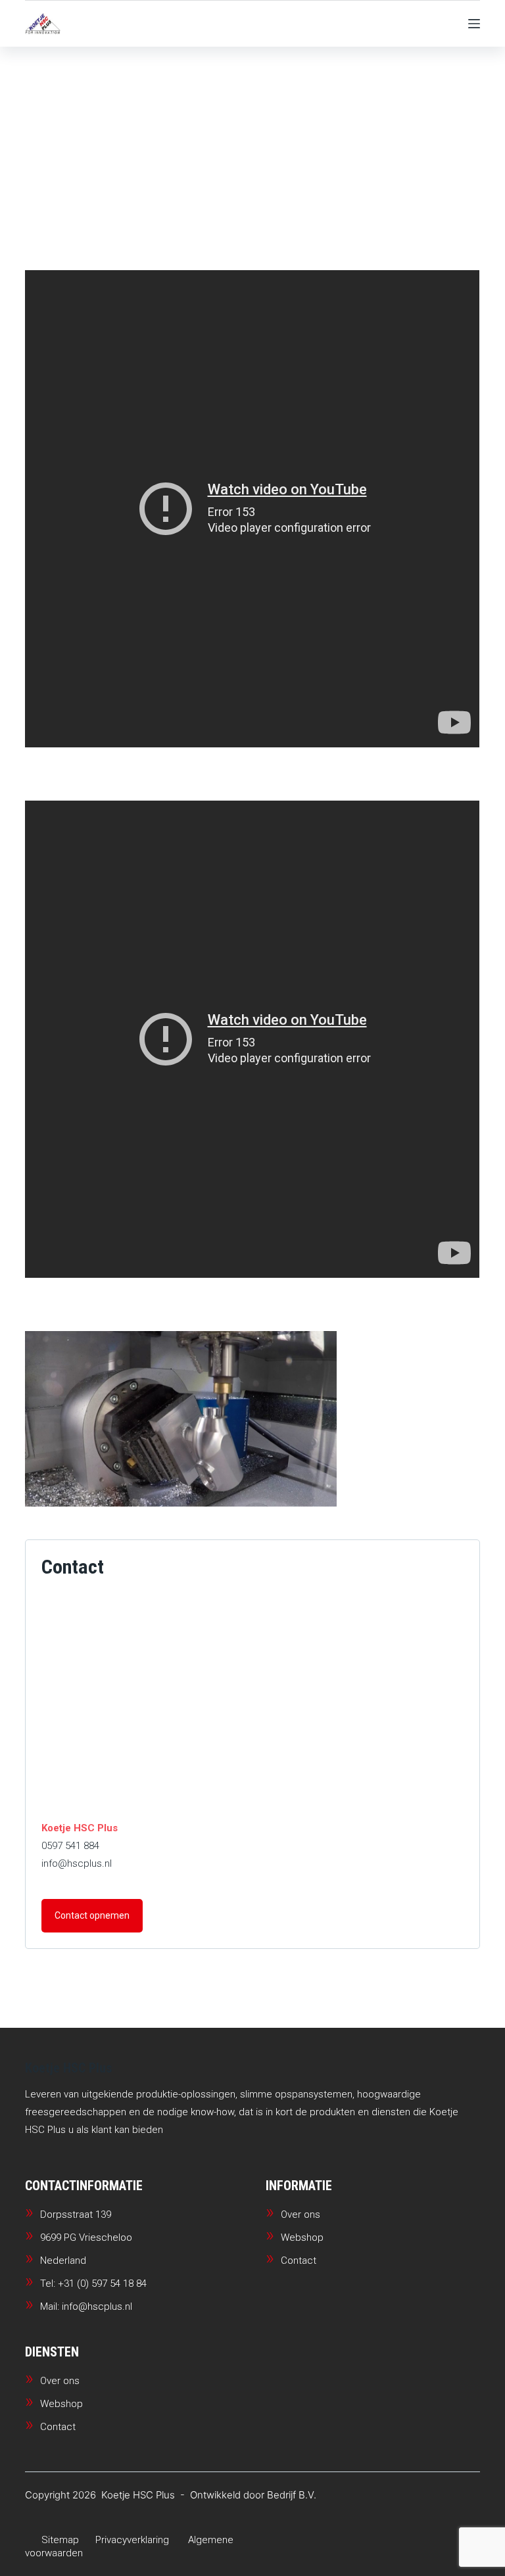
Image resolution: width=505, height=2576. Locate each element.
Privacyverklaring (132, 2540)
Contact (299, 2260)
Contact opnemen (92, 1915)
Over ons (301, 2214)
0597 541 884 (70, 1846)
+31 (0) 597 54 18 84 (102, 2283)
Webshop (302, 2237)
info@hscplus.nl (77, 1863)
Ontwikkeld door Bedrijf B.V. (253, 2495)
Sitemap (60, 2540)
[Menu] (474, 24)
